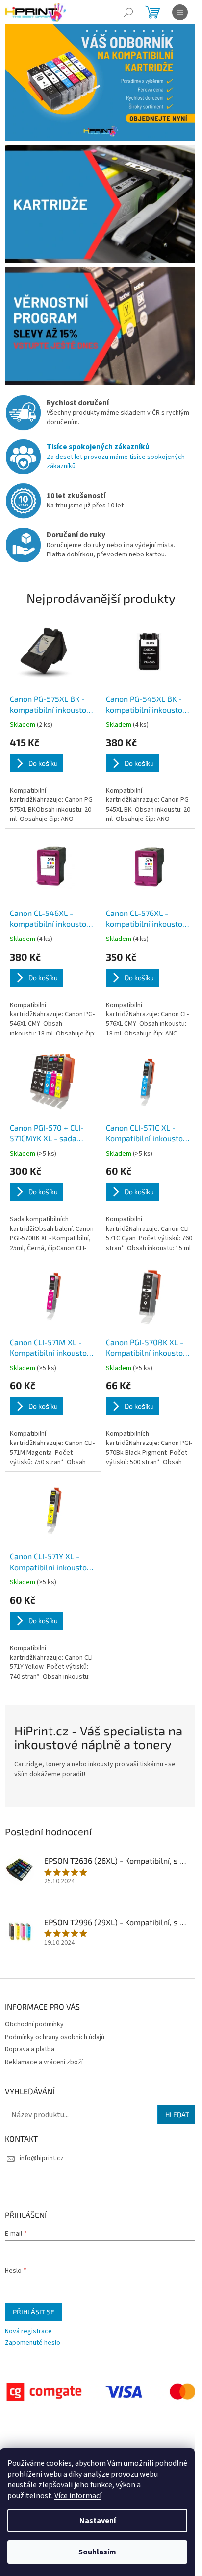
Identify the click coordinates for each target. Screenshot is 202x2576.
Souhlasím (97, 2552)
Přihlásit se (34, 2312)
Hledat (177, 2114)
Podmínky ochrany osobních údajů (55, 2037)
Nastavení (98, 2521)
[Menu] (180, 12)
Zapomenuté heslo (33, 2343)
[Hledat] (128, 12)
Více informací (78, 2496)
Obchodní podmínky (34, 2024)
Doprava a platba (30, 2049)
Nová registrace (28, 2331)
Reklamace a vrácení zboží (44, 2062)
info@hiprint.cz (42, 2158)
